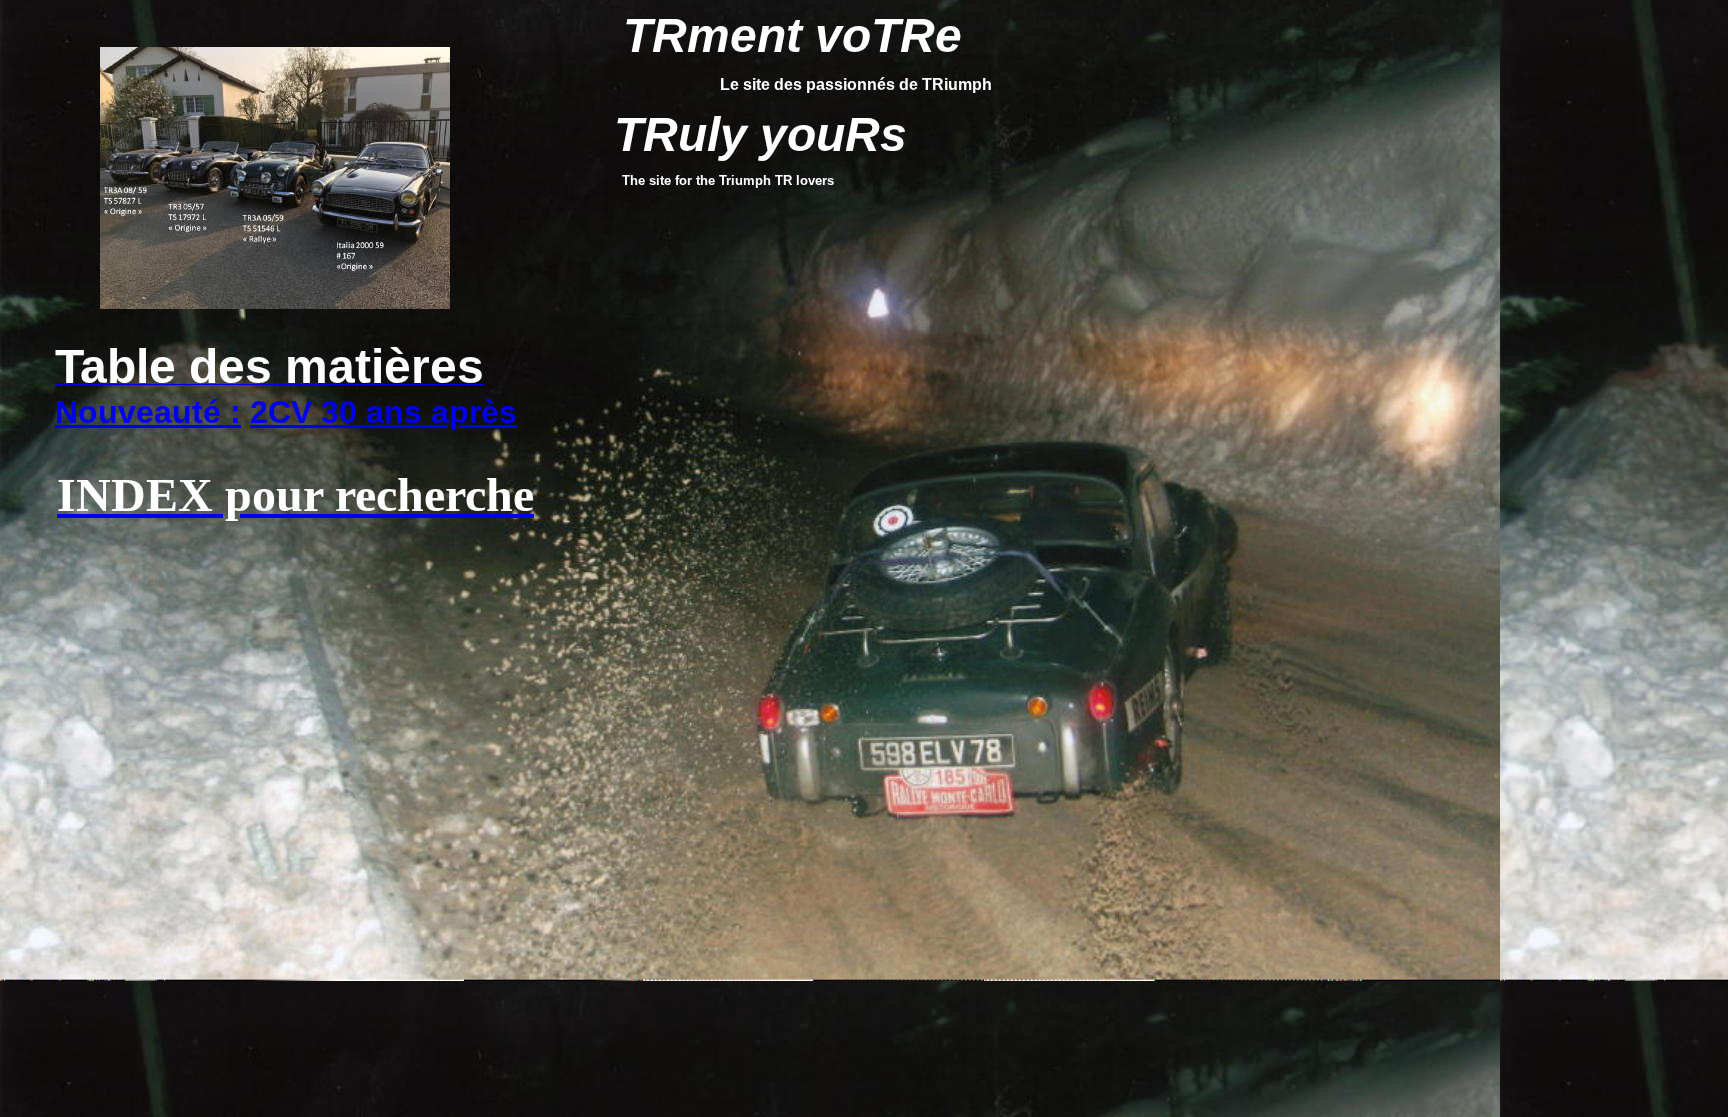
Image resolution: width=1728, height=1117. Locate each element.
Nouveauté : (148, 412)
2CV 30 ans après (383, 412)
